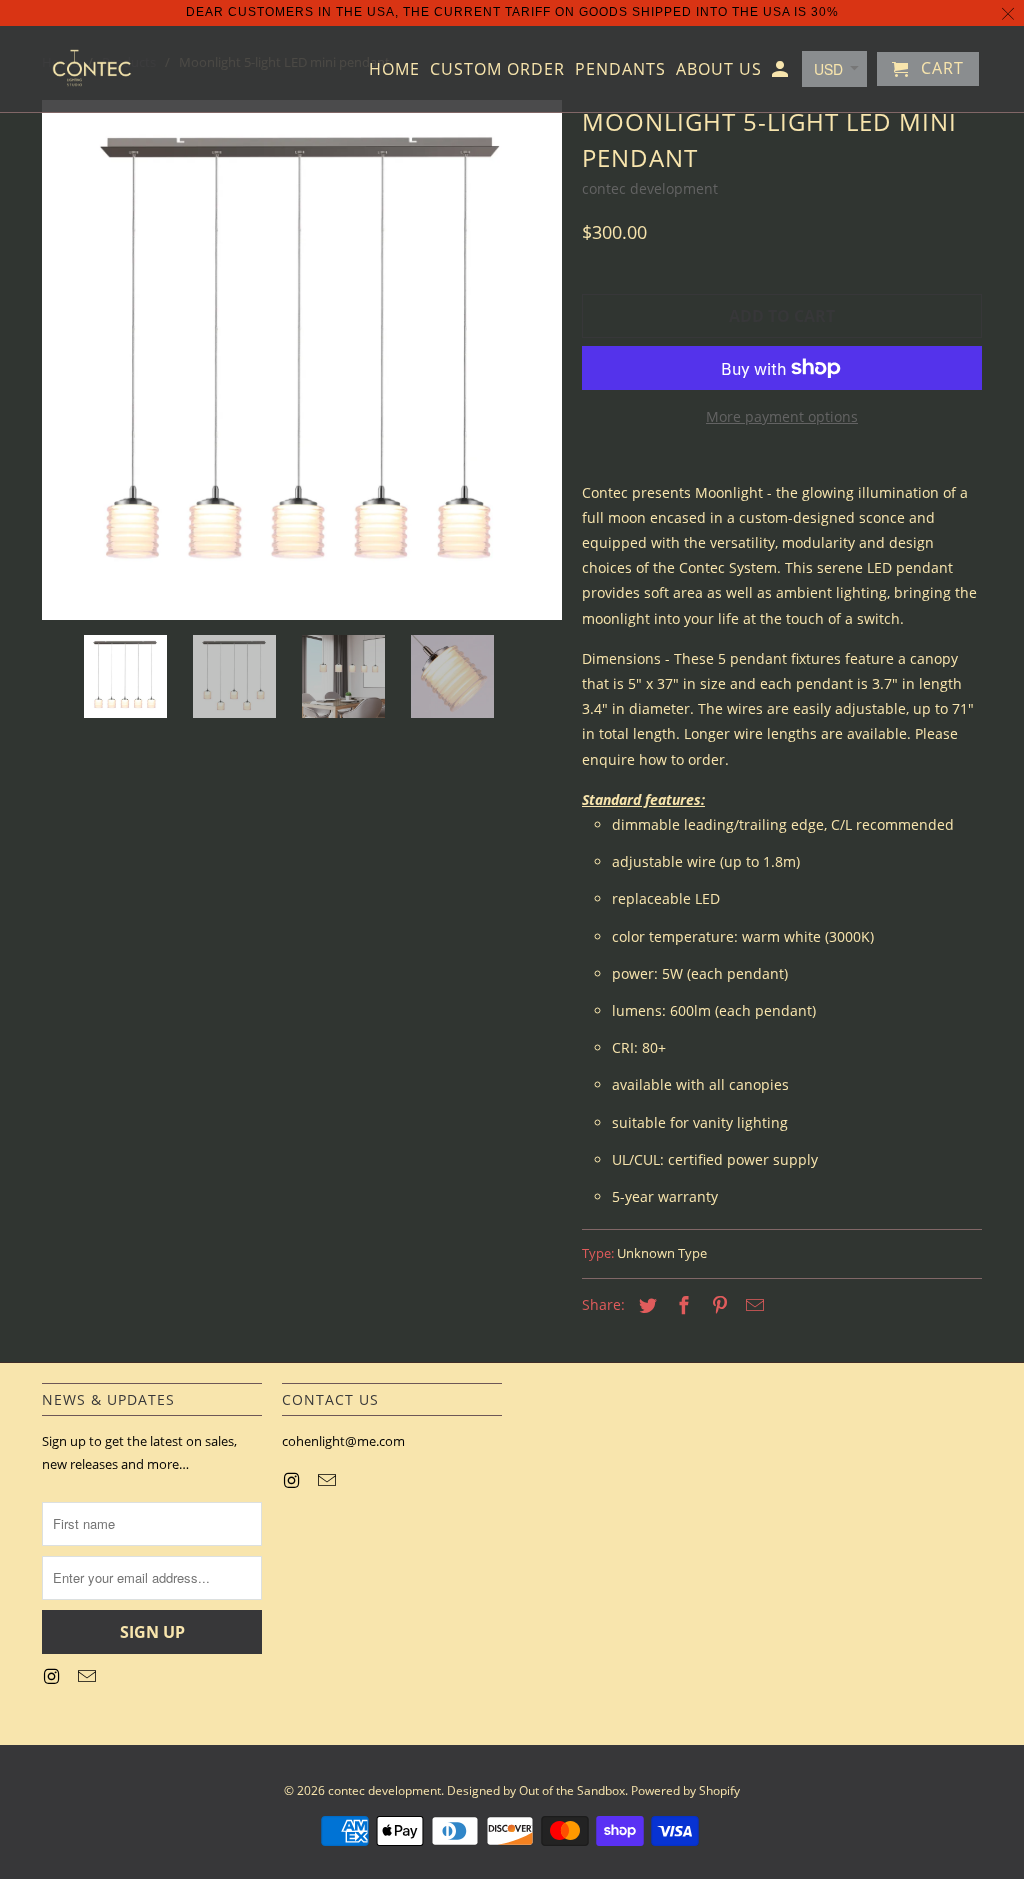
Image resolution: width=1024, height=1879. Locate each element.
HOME (394, 70)
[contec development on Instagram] (53, 1676)
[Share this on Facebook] (681, 1305)
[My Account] (781, 73)
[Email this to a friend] (752, 1305)
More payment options (782, 416)
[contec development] (92, 69)
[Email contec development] (89, 1676)
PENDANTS (620, 70)
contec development (650, 188)
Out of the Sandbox (572, 1790)
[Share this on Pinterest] (717, 1305)
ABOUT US (719, 70)
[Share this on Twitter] (645, 1305)
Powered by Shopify (685, 1790)
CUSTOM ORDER (497, 70)
